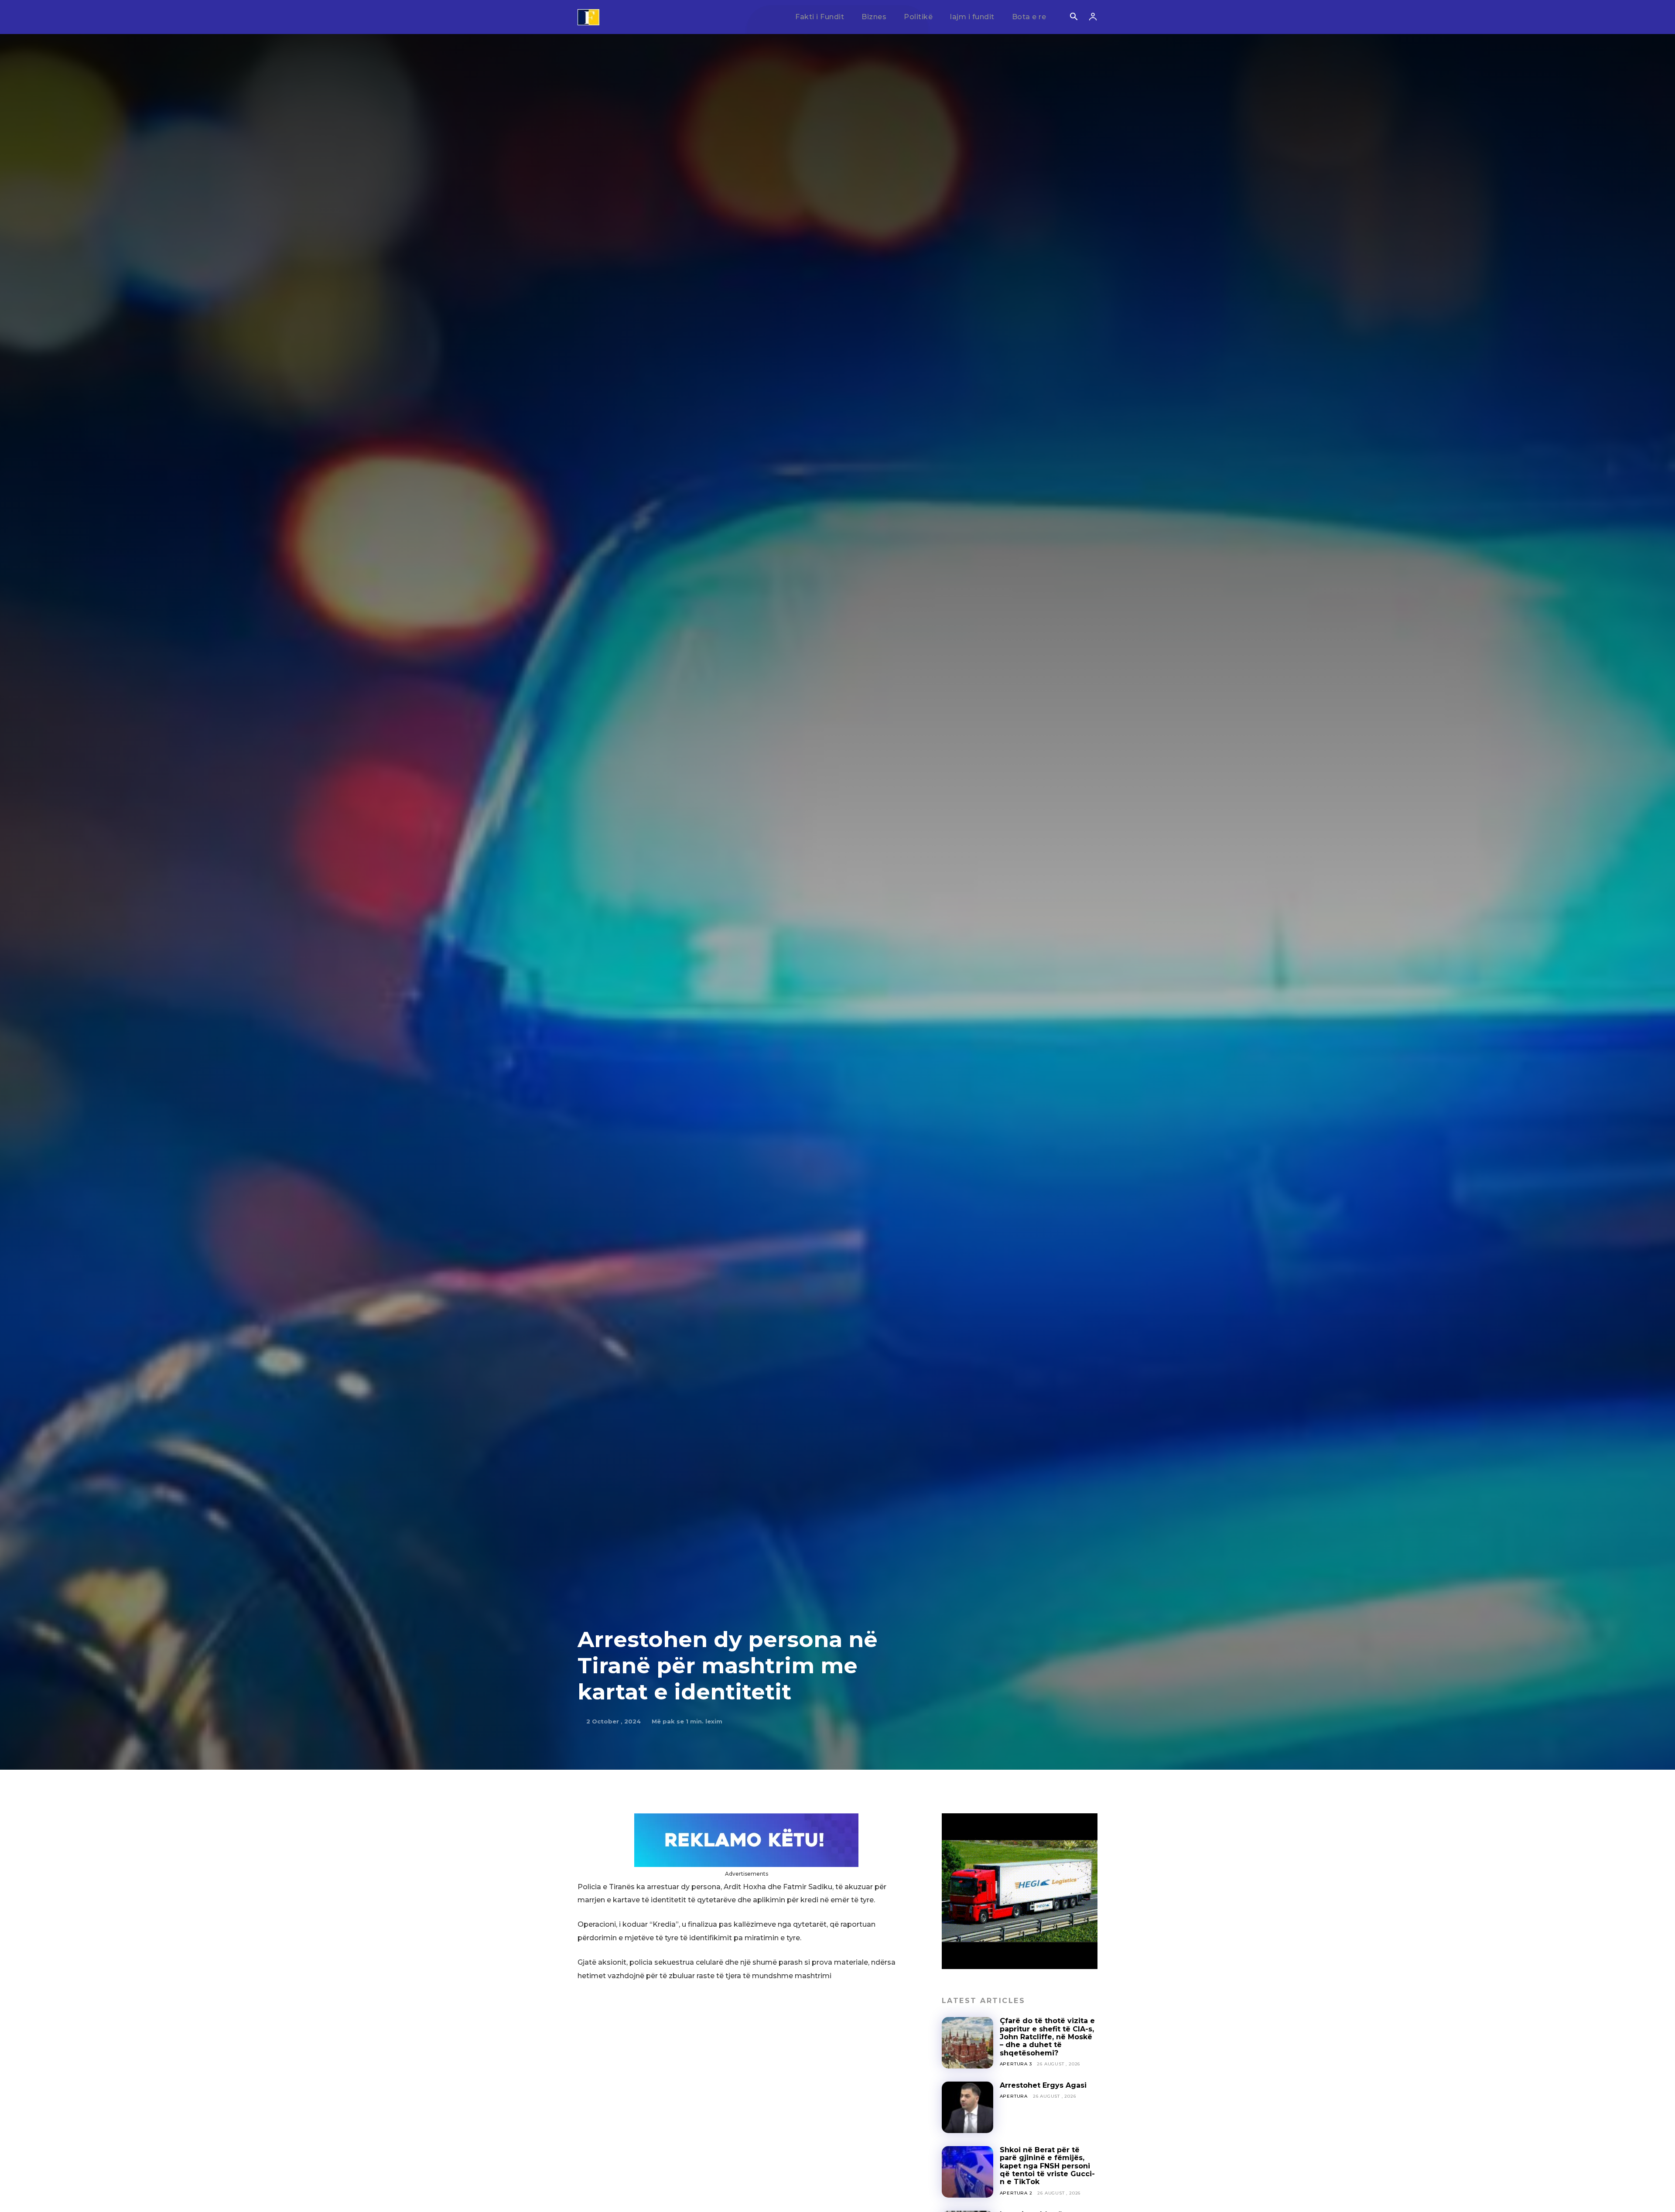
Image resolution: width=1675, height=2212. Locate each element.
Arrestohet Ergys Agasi (1043, 2085)
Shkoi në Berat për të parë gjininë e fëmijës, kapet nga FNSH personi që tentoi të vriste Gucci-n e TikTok (1047, 2166)
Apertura (1014, 2096)
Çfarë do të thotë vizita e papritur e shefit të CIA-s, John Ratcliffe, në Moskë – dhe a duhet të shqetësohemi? (1047, 2037)
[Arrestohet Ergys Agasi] (967, 2107)
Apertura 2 (1016, 2193)
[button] (1073, 17)
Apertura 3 (1016, 2064)
